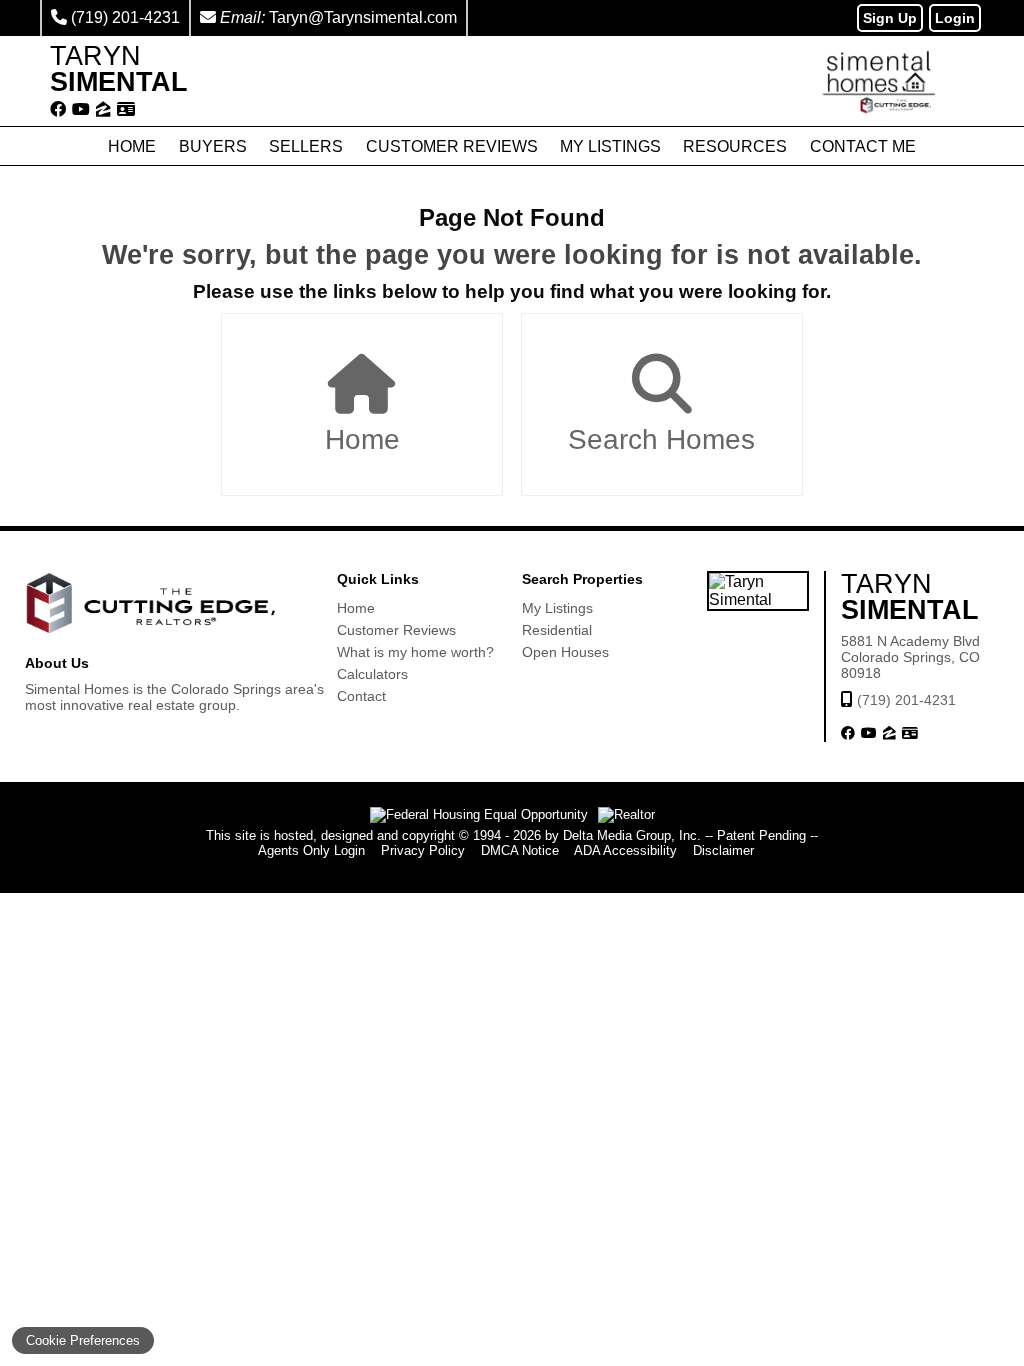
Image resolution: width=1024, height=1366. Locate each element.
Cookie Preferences (83, 1340)
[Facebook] (58, 110)
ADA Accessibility (625, 850)
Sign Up (890, 18)
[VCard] (126, 110)
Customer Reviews (452, 146)
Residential (557, 630)
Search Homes (661, 439)
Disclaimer (723, 850)
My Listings (610, 146)
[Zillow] (103, 110)
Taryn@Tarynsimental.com (363, 17)
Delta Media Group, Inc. (632, 835)
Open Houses (565, 652)
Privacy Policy (423, 850)
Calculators (372, 674)
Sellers (306, 146)
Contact (361, 696)
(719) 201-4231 (125, 17)
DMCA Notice (520, 850)
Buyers (213, 146)
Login (955, 18)
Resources (735, 146)
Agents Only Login (311, 850)
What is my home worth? (415, 652)
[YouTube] (81, 110)
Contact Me (863, 146)
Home (132, 146)
